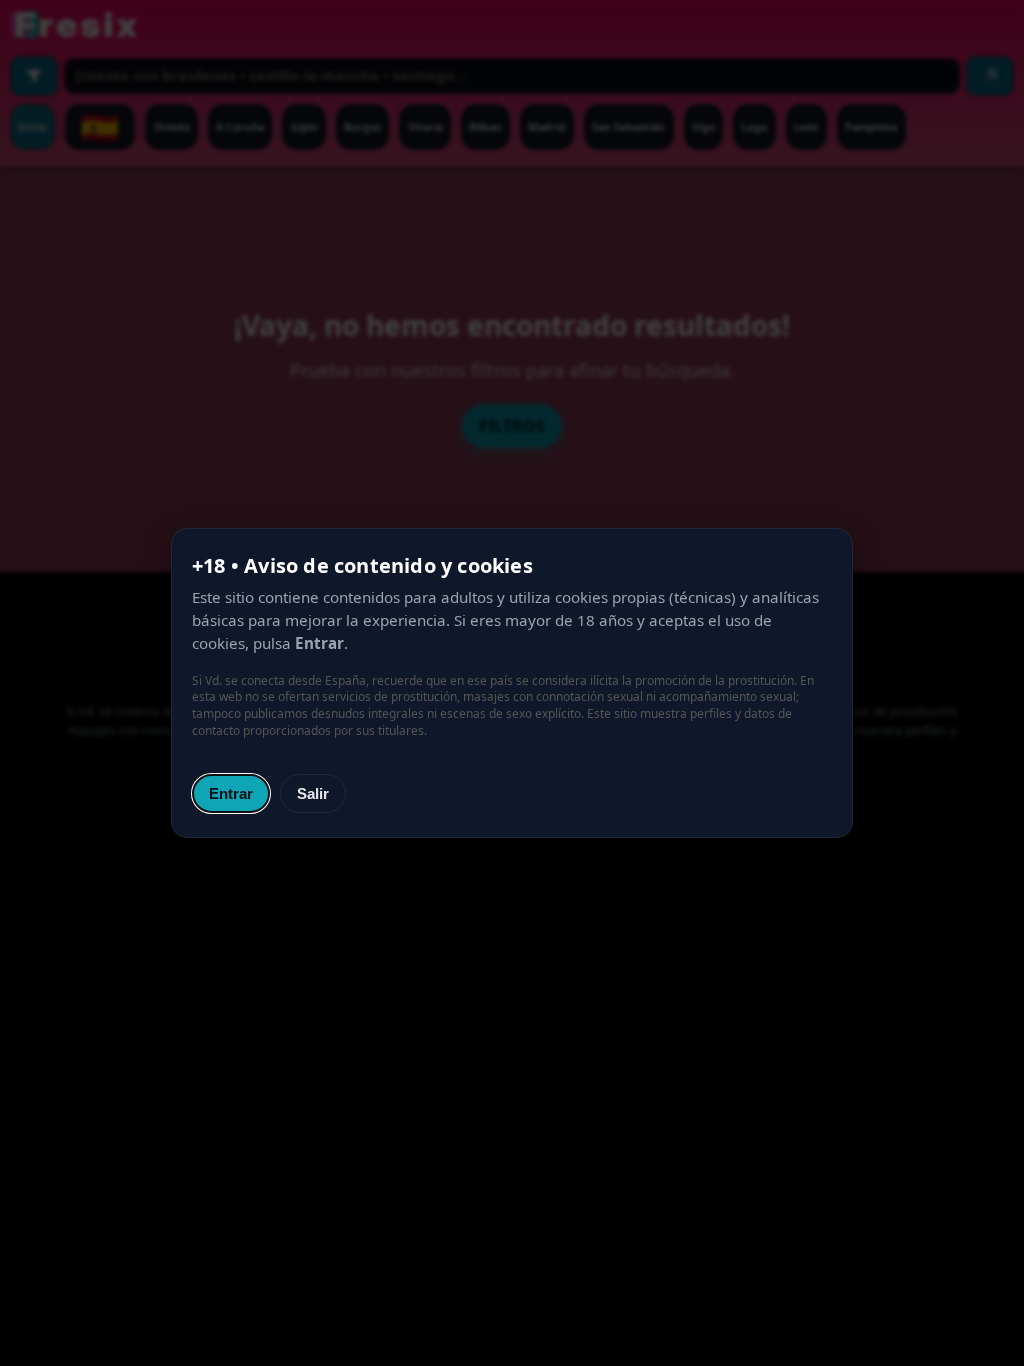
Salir (313, 793)
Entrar (231, 793)
